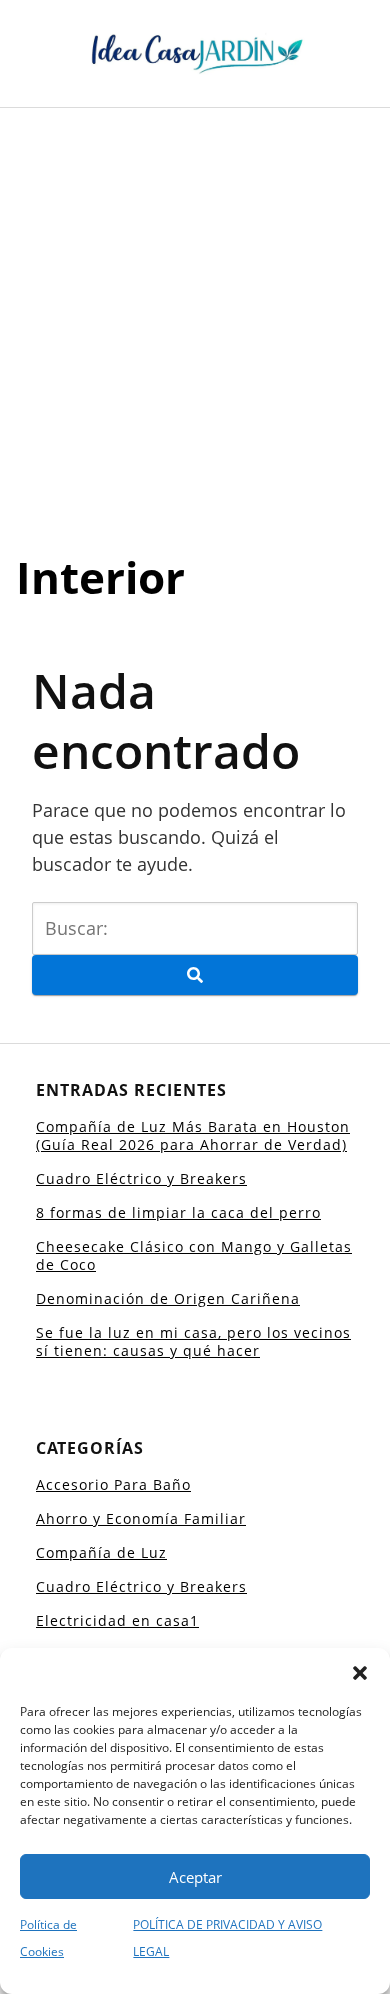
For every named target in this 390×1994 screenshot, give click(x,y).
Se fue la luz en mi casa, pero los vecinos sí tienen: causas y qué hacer (193, 1341)
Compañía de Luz (101, 1552)
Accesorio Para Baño (113, 1484)
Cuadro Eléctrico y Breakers (141, 1178)
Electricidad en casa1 (117, 1620)
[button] (360, 1673)
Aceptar (195, 1877)
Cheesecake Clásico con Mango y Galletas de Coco (194, 1255)
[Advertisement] (195, 313)
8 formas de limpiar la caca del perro (178, 1212)
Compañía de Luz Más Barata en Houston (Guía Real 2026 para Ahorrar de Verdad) (193, 1135)
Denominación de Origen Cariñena (168, 1298)
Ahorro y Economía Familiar (141, 1518)
